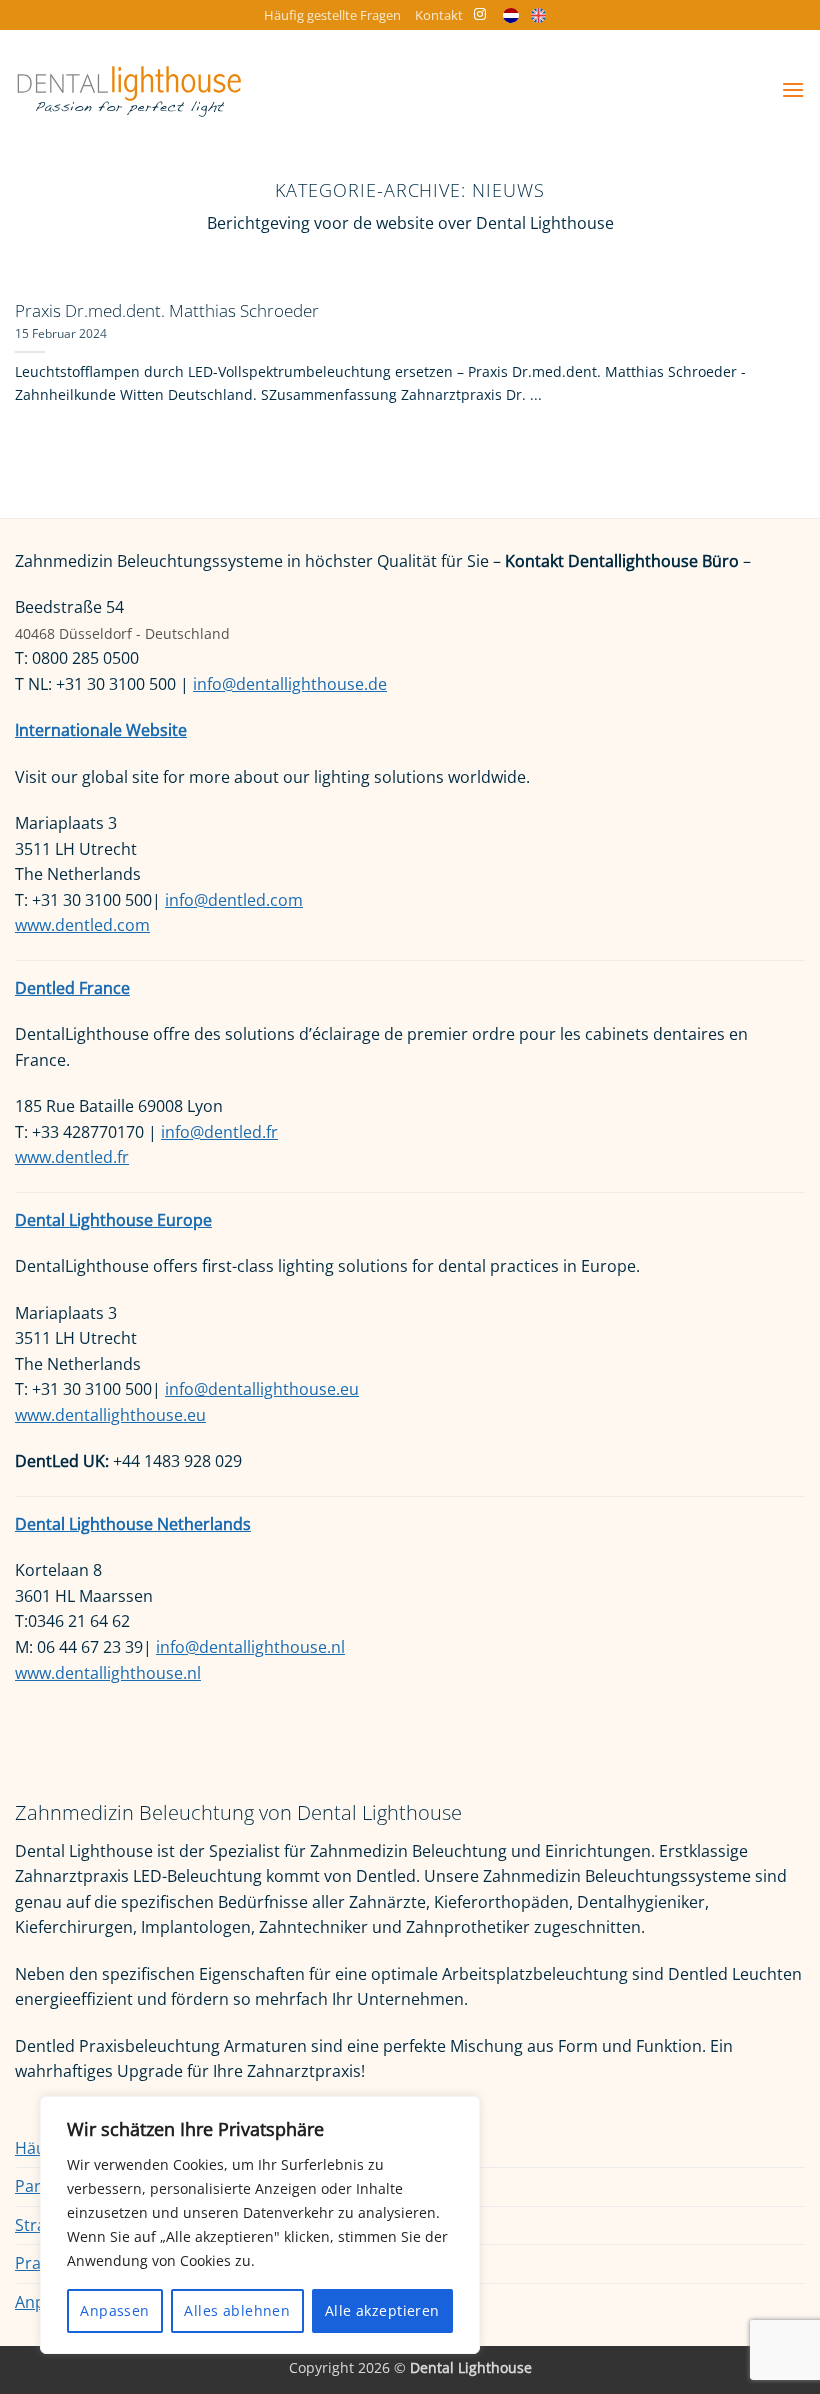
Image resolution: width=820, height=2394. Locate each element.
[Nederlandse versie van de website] (515, 15)
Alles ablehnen (237, 2310)
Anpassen (114, 2310)
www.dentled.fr (72, 1157)
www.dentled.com (82, 925)
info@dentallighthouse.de (290, 684)
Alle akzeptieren (382, 2310)
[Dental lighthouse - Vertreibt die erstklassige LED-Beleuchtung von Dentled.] (129, 90)
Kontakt (439, 15)
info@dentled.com (234, 900)
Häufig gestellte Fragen (332, 15)
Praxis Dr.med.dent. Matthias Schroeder (167, 311)
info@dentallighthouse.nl (250, 1647)
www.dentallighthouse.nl (108, 1673)
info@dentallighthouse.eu (262, 1389)
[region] (260, 2225)
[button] (793, 89)
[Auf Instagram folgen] (480, 15)
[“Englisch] (543, 15)
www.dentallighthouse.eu (110, 1415)
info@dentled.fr (219, 1132)
